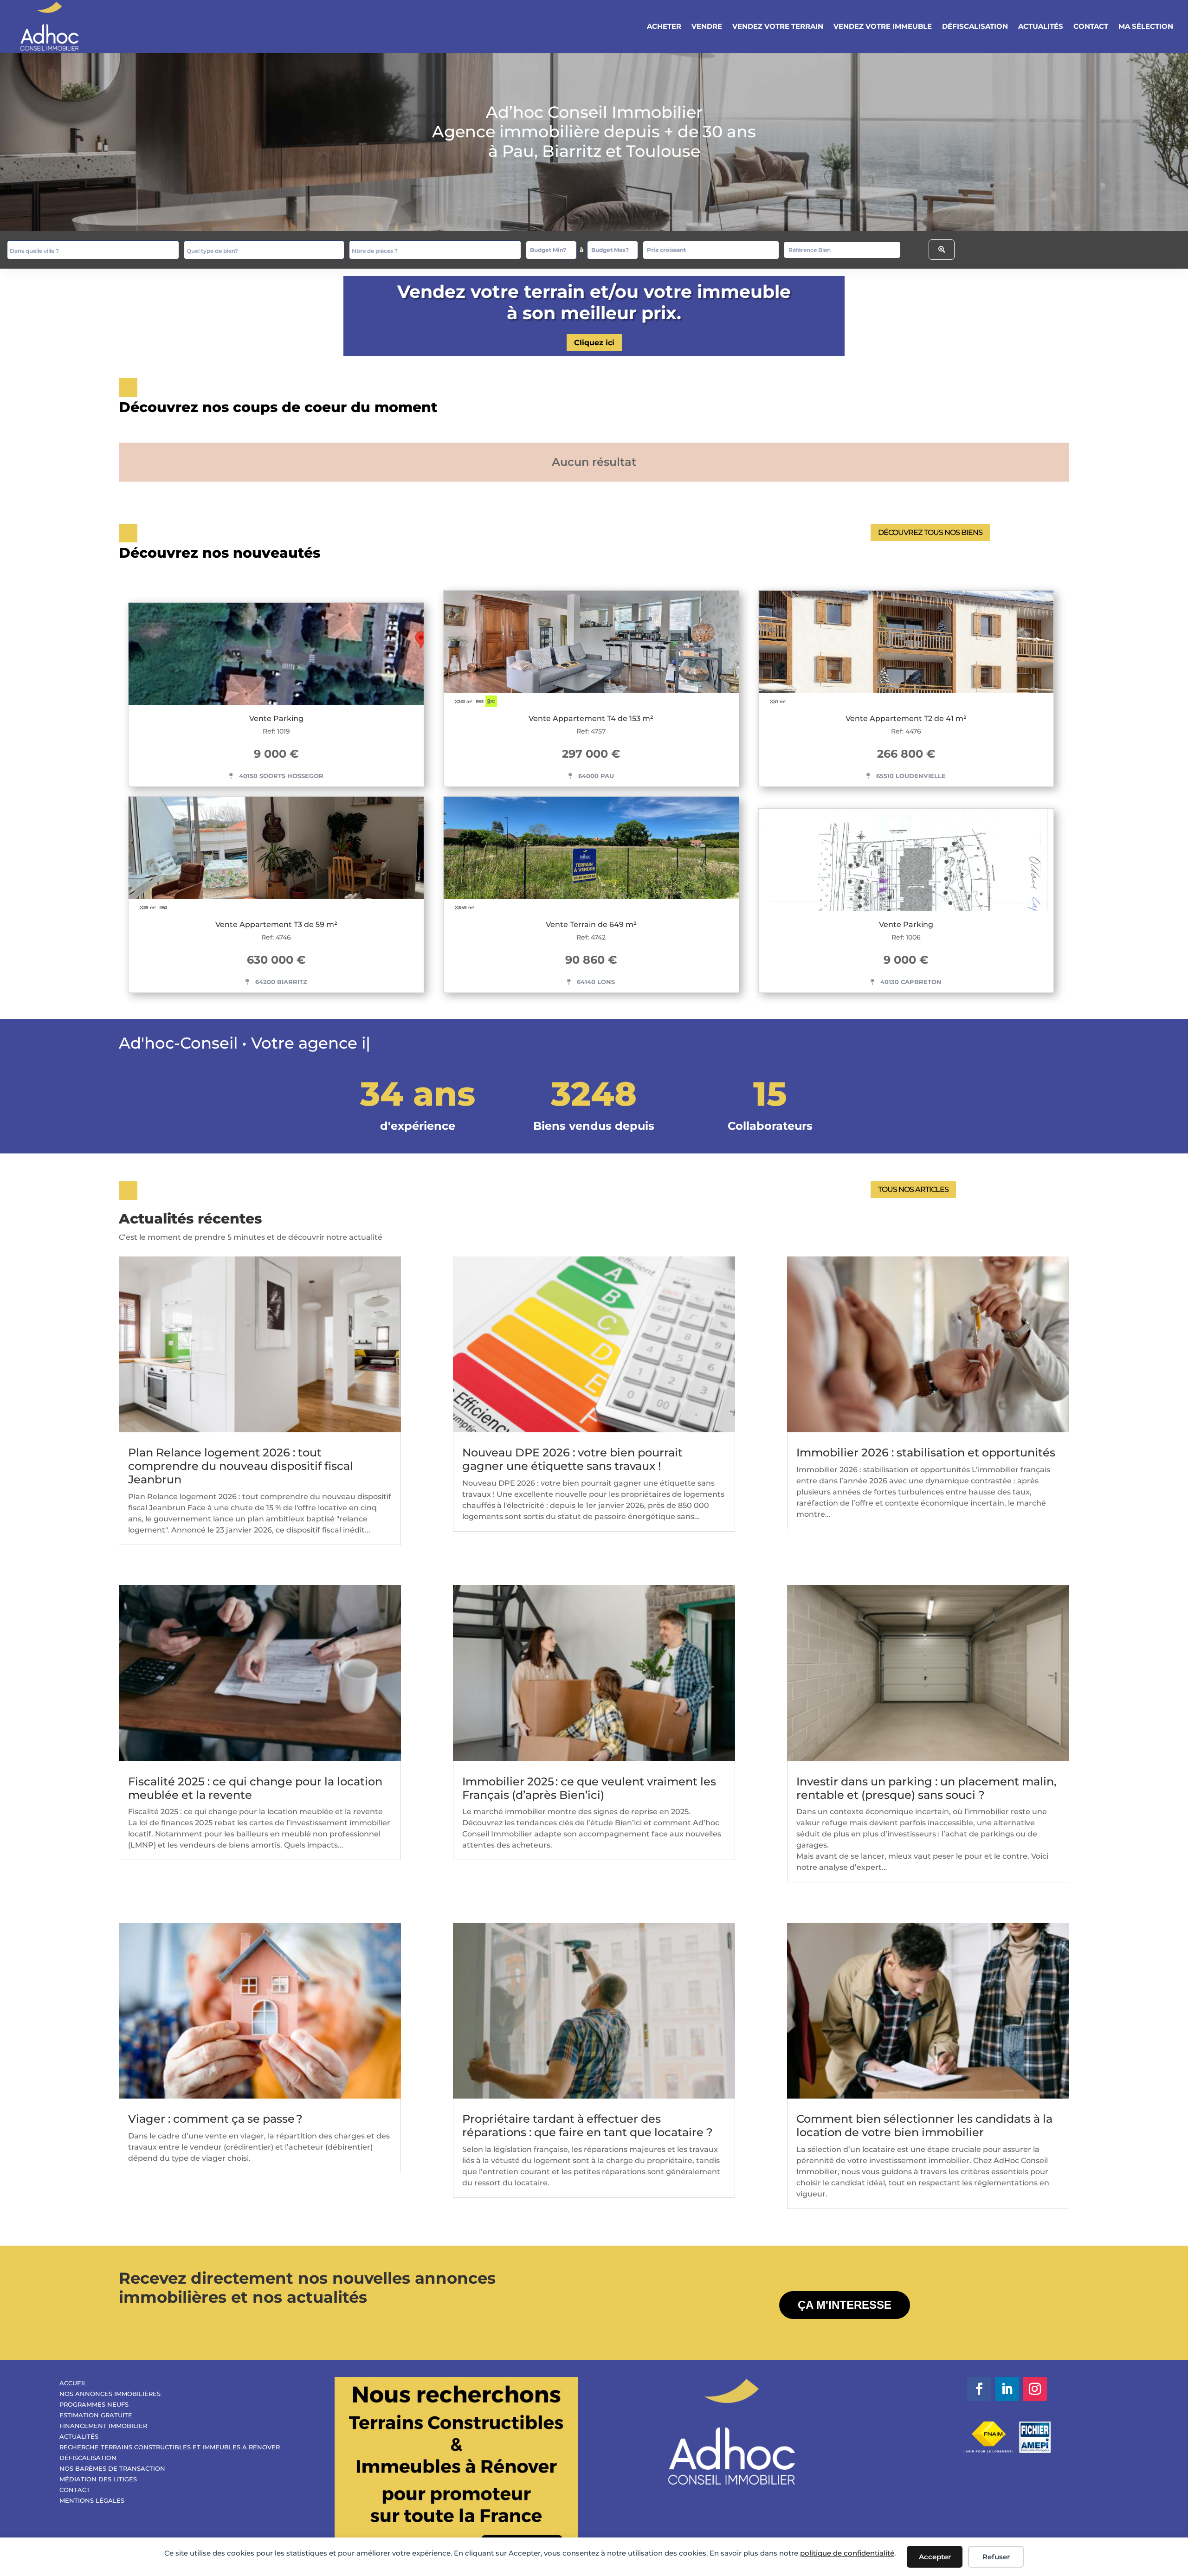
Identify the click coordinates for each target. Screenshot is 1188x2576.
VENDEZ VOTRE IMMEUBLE (883, 27)
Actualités (1041, 27)
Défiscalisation (975, 27)
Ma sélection (1146, 27)
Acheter (664, 27)
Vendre (707, 27)
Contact (1091, 27)
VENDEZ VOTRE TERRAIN (778, 27)
